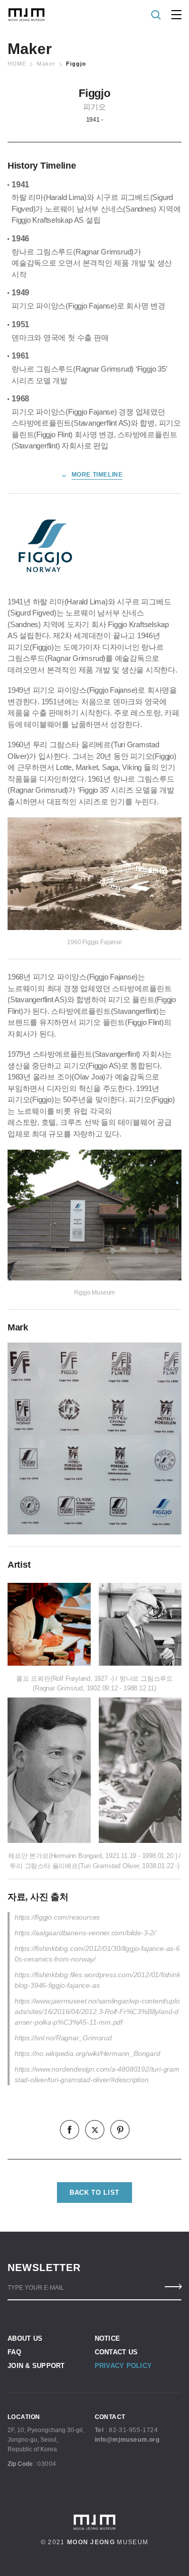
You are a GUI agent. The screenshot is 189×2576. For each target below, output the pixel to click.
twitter (95, 2130)
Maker (46, 64)
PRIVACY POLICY (123, 2366)
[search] (156, 15)
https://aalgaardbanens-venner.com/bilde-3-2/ (85, 1933)
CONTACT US (116, 2352)
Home (17, 64)
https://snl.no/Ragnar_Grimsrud (63, 2038)
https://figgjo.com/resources (57, 1917)
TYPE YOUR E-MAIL (36, 2288)
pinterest (120, 2130)
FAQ (14, 2352)
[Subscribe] (173, 2287)
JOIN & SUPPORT (36, 2366)
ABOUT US (25, 2338)
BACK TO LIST (94, 2193)
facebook (70, 2130)
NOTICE (108, 2338)
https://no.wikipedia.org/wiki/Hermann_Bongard (87, 2053)
